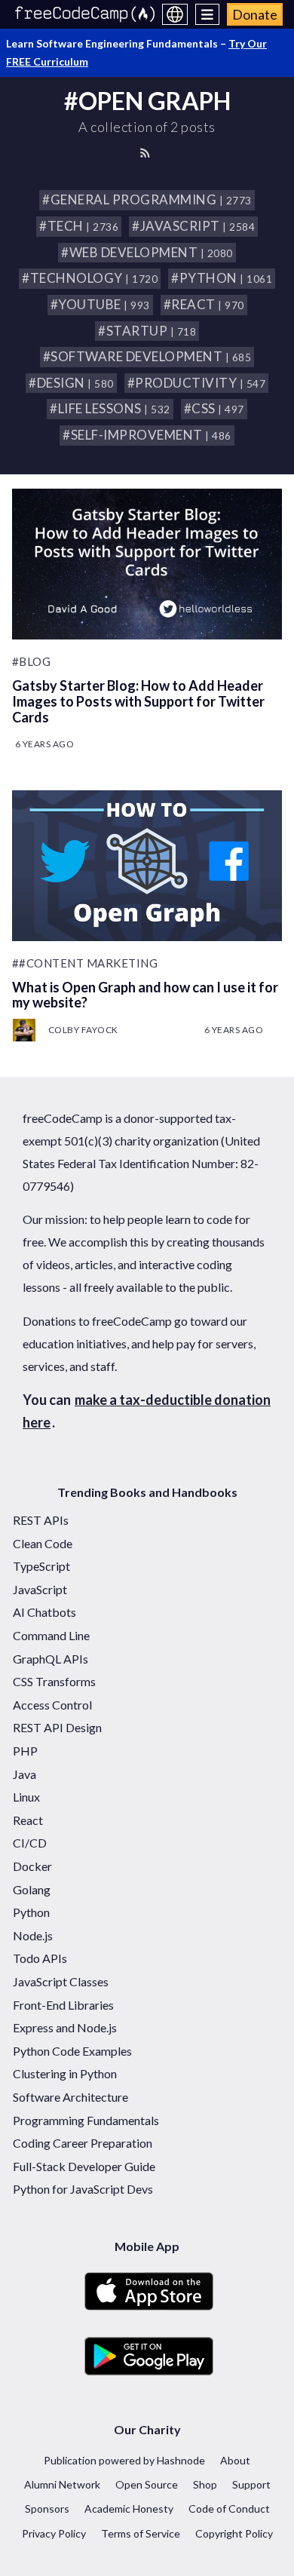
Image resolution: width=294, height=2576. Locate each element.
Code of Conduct (229, 2509)
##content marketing (85, 963)
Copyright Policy (234, 2533)
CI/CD (30, 1843)
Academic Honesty (129, 2509)
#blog (32, 661)
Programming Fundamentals (86, 2120)
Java (24, 1774)
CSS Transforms (54, 1681)
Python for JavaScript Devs (83, 2189)
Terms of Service (141, 2533)
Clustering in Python (65, 2073)
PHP (25, 1751)
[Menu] (208, 14)
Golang (32, 1889)
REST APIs (41, 1520)
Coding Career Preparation (83, 2143)
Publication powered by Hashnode (124, 2460)
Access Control (52, 1705)
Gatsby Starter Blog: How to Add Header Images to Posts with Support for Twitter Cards (138, 701)
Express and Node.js (65, 2027)
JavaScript (40, 1589)
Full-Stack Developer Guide (84, 2166)
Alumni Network (62, 2484)
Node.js (33, 1935)
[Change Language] (175, 14)
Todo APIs (40, 1958)
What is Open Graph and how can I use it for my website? (145, 995)
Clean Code (43, 1543)
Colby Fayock (83, 1030)
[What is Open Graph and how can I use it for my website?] (147, 866)
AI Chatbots (44, 1612)
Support (251, 2484)
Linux (26, 1797)
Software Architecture (70, 2097)
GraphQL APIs (51, 1659)
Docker (32, 1866)
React (28, 1820)
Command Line (51, 1635)
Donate (255, 14)
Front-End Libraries (63, 2005)
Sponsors (47, 2509)
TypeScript (41, 1566)
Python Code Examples (72, 2051)
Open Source (147, 2484)
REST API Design (57, 1727)
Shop (205, 2484)
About (235, 2460)
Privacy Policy (54, 2533)
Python (31, 1912)
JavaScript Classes (61, 1981)
